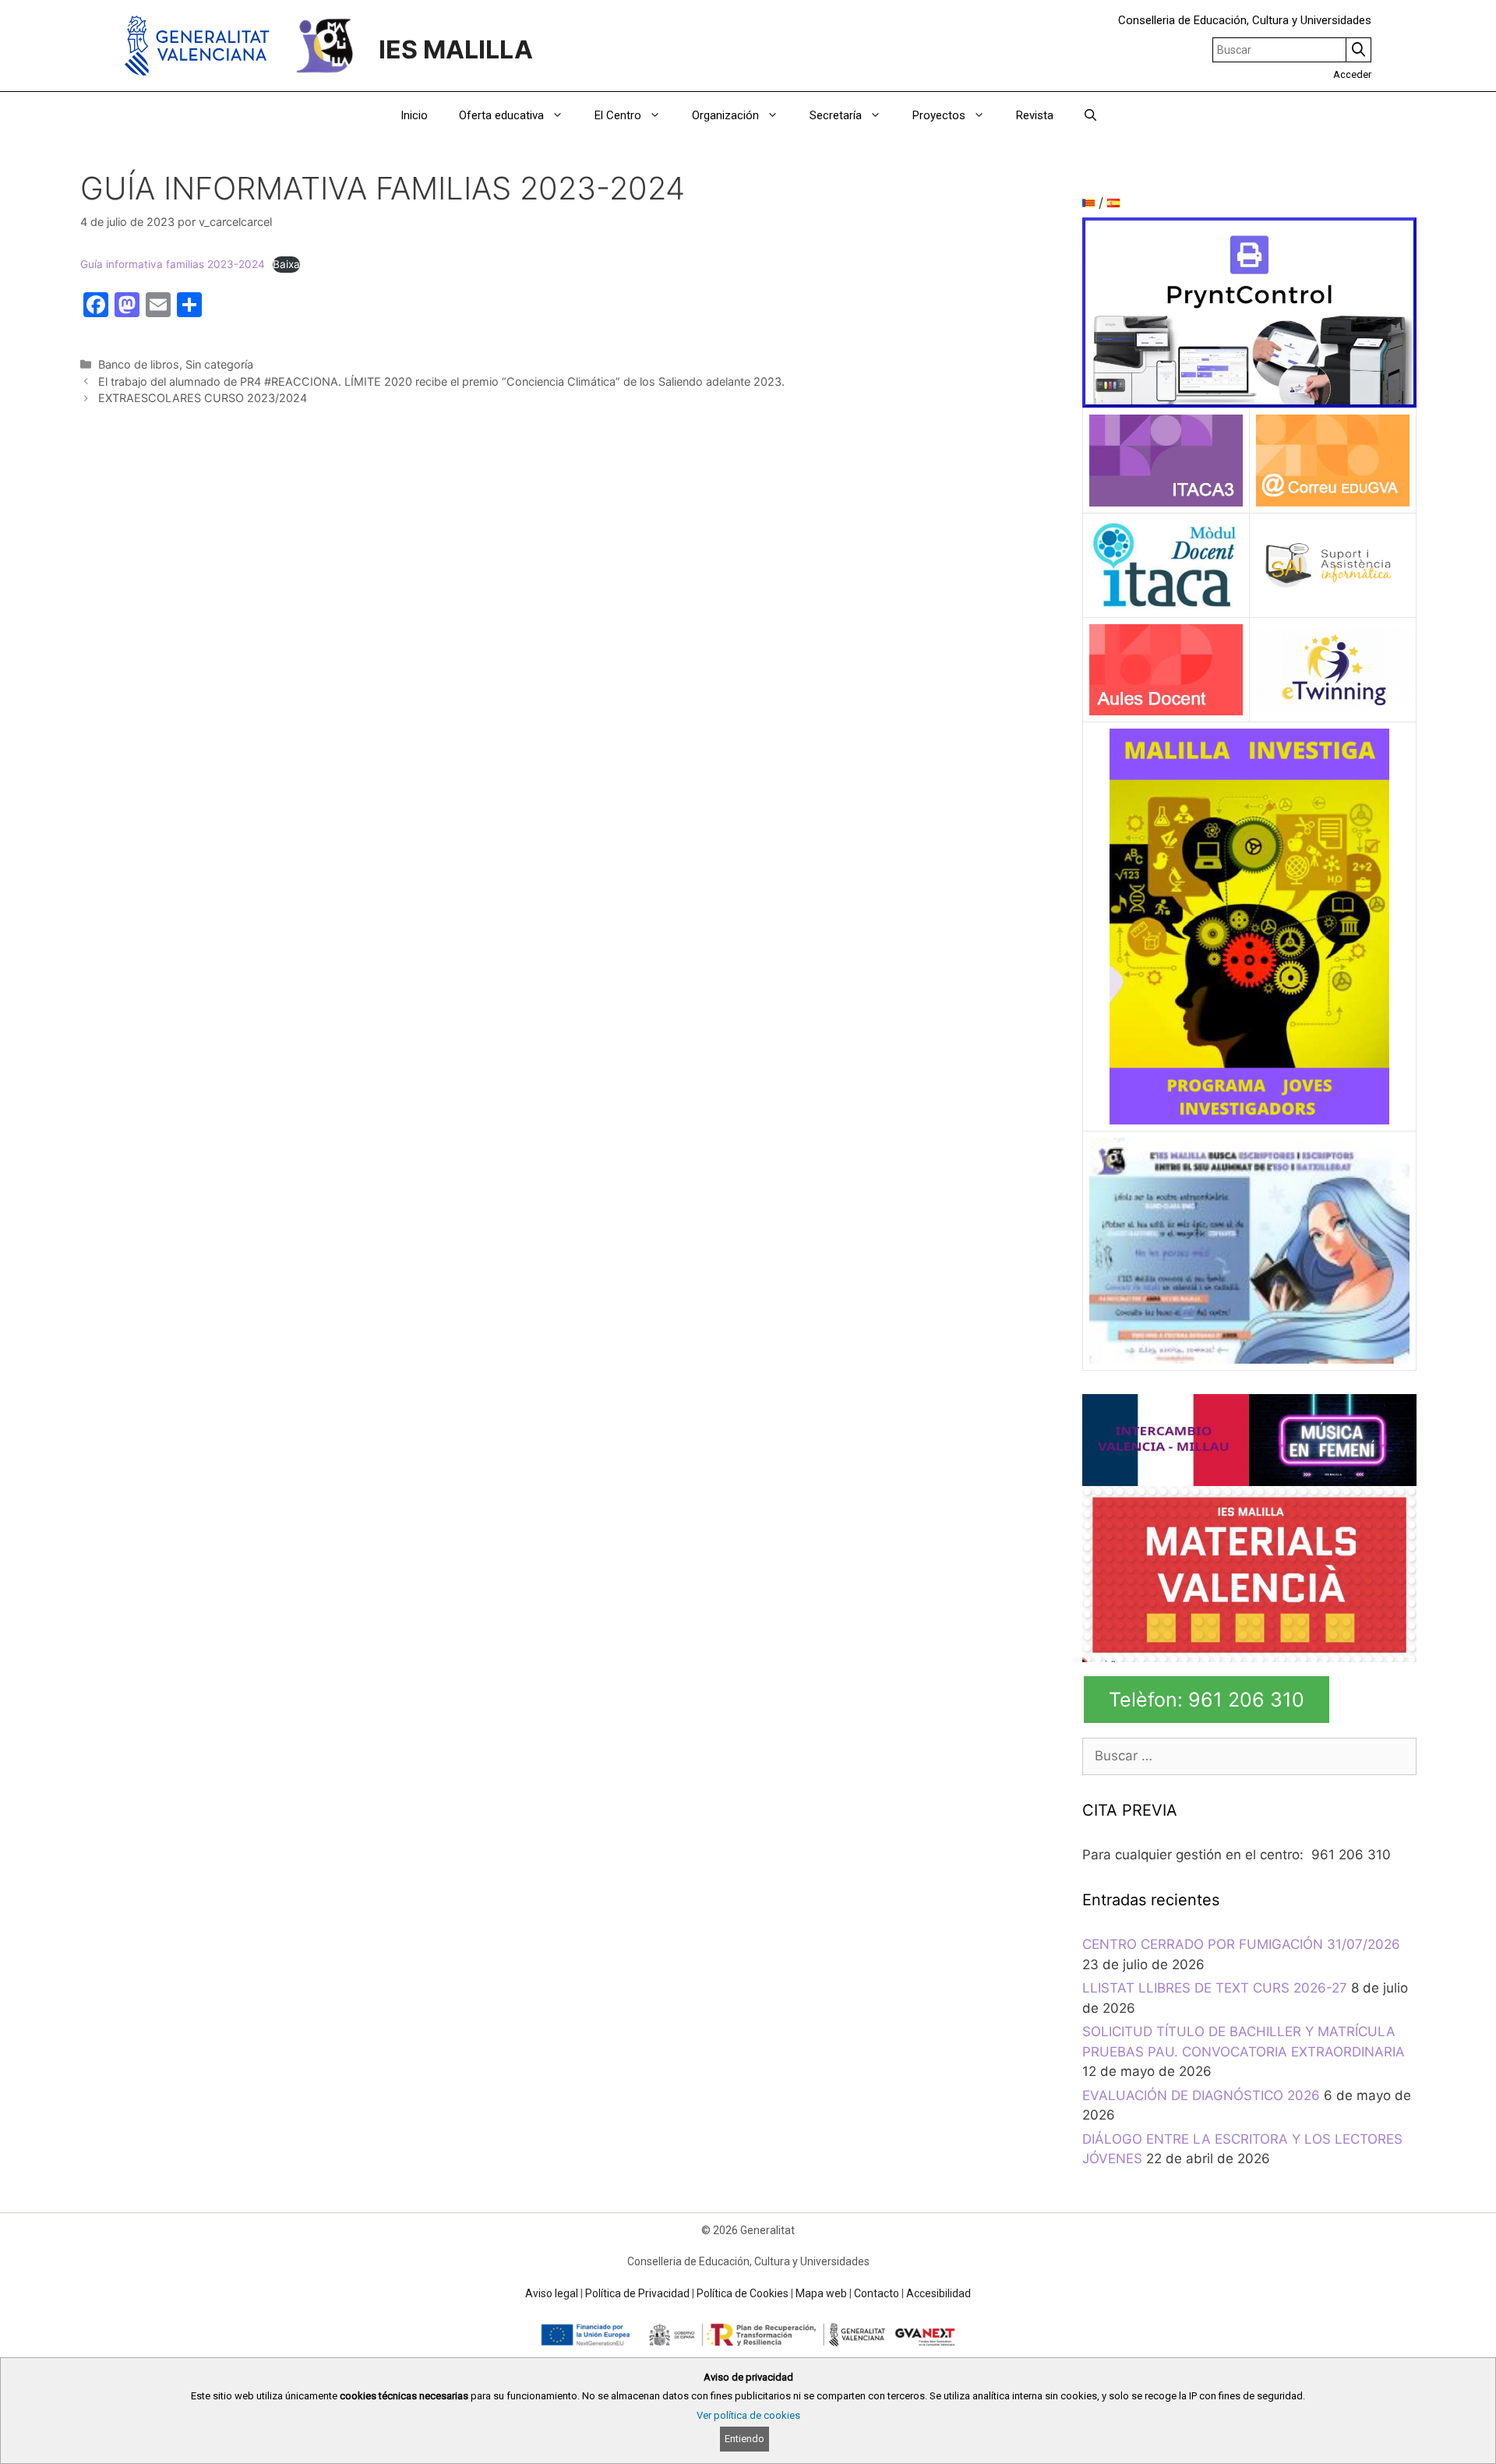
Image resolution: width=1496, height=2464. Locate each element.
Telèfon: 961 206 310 (1207, 1700)
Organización (725, 115)
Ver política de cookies (748, 2415)
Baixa (286, 264)
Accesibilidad (939, 2293)
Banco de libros (139, 364)
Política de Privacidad (637, 2293)
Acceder (1352, 74)
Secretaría (836, 115)
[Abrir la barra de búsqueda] (1090, 115)
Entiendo (744, 2439)
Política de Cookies (743, 2293)
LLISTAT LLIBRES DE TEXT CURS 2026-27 (1215, 1988)
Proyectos (939, 115)
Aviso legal (552, 2293)
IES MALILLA (456, 49)
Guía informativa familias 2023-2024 (173, 264)
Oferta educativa (501, 115)
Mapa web (821, 2293)
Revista (1035, 115)
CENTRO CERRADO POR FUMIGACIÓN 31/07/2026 (1241, 1944)
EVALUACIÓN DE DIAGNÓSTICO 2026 (1201, 2095)
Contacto (877, 2293)
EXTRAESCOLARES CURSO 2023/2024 (203, 398)
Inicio (414, 115)
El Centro (618, 115)
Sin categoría (219, 364)
